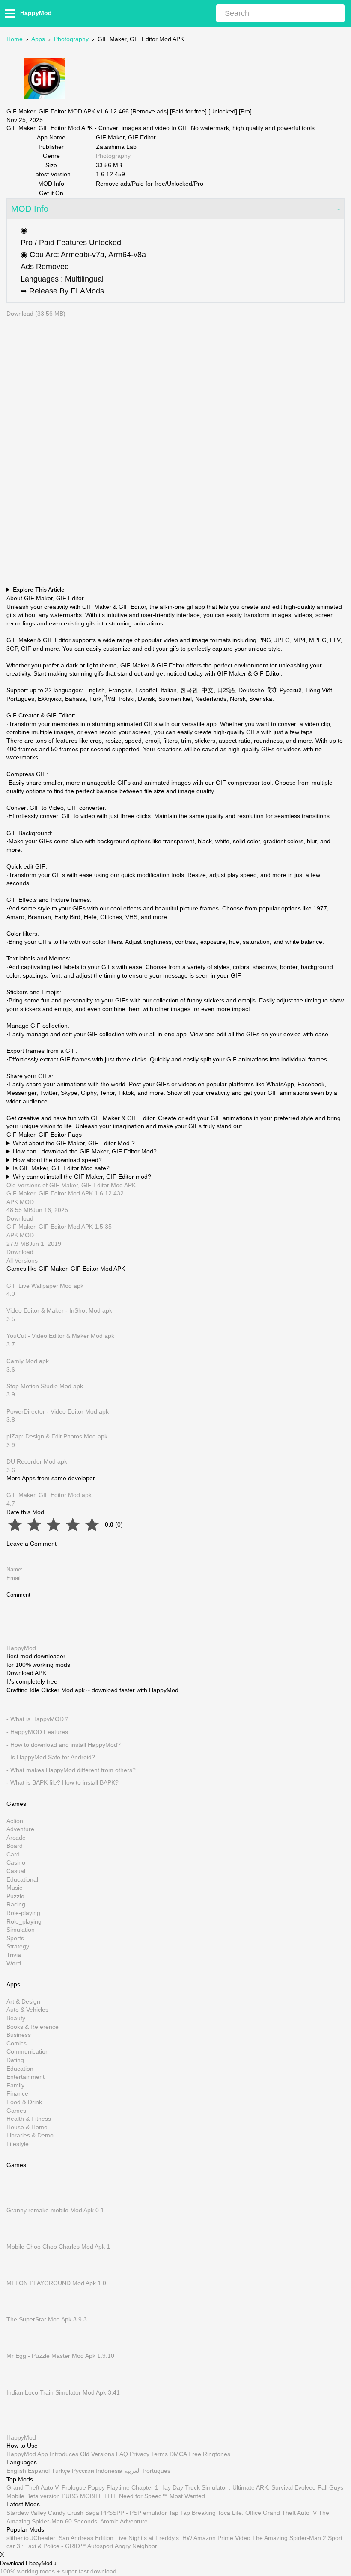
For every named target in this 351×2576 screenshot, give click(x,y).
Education (20, 2069)
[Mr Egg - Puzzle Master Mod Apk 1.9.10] (19, 2348)
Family (15, 2085)
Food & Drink (24, 2102)
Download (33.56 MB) (36, 314)
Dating (15, 2060)
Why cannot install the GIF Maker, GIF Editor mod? (82, 1177)
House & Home (27, 2127)
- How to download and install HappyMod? (64, 1745)
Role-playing (23, 1913)
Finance (17, 2094)
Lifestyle (18, 2144)
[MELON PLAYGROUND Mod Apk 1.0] (19, 2275)
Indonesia (109, 2471)
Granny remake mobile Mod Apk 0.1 (55, 2210)
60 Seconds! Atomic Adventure (106, 2521)
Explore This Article (39, 590)
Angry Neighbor (136, 2546)
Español (39, 2471)
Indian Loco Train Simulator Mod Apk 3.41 (63, 2392)
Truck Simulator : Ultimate (220, 2488)
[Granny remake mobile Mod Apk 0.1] (19, 2202)
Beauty (16, 2018)
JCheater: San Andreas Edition (72, 2538)
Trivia (14, 1955)
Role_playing (24, 1921)
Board (15, 1846)
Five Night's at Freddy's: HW (154, 2538)
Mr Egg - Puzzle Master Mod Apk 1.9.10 (60, 2356)
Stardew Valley (26, 2513)
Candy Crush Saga (74, 2513)
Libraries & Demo (30, 2136)
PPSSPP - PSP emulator (134, 2513)
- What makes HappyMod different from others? (71, 1770)
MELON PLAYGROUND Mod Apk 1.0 (56, 2283)
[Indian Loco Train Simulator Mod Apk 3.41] (19, 2384)
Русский (83, 2471)
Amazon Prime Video (222, 2538)
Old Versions (97, 2454)
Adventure (20, 1829)
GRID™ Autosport (89, 2546)
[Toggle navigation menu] (12, 13)
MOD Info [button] (30, 209)
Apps (38, 39)
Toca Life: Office (239, 2513)
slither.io (18, 2538)
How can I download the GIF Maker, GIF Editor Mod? (85, 1151)
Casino (16, 1863)
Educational (22, 1879)
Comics (16, 2043)
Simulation (21, 1930)
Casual (16, 1871)
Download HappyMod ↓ (28, 2564)
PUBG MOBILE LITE (89, 2496)
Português (156, 2471)
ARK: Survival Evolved (286, 2488)
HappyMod (36, 13)
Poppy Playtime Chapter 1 (123, 2488)
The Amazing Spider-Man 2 (289, 2538)
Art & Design (23, 2001)
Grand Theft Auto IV (291, 2513)
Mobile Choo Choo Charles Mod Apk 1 (58, 2247)
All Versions (22, 1260)
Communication (28, 2052)
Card (13, 1854)
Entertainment (25, 2077)
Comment (18, 1595)
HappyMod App (27, 2454)
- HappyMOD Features (37, 1732)
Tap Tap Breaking (192, 2513)
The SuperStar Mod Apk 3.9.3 (47, 2319)
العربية (132, 2471)
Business (19, 2035)
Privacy (140, 2454)
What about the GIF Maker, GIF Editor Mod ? (74, 1143)
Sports (15, 1938)
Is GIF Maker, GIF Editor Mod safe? (61, 1168)
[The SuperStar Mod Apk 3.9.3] (19, 2311)
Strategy (18, 1947)
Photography (71, 39)
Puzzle (15, 1896)
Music (14, 1888)
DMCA (178, 2454)
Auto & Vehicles (27, 2010)
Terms (159, 2454)
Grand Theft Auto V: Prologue (46, 2488)
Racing (16, 1905)
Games (16, 2111)
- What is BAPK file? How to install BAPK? (62, 1783)
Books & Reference (33, 2027)
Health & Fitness (29, 2119)
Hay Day (172, 2488)
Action (15, 1821)
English (16, 2471)
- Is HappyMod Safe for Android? (51, 1757)
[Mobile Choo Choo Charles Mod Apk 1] (19, 2238)
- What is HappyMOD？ (38, 1719)
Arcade (16, 1838)
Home (15, 39)
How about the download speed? (57, 1160)
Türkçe (61, 2471)
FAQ (122, 2454)
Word (14, 1963)
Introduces (64, 2454)
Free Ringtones (209, 2454)
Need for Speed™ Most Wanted (162, 2496)
